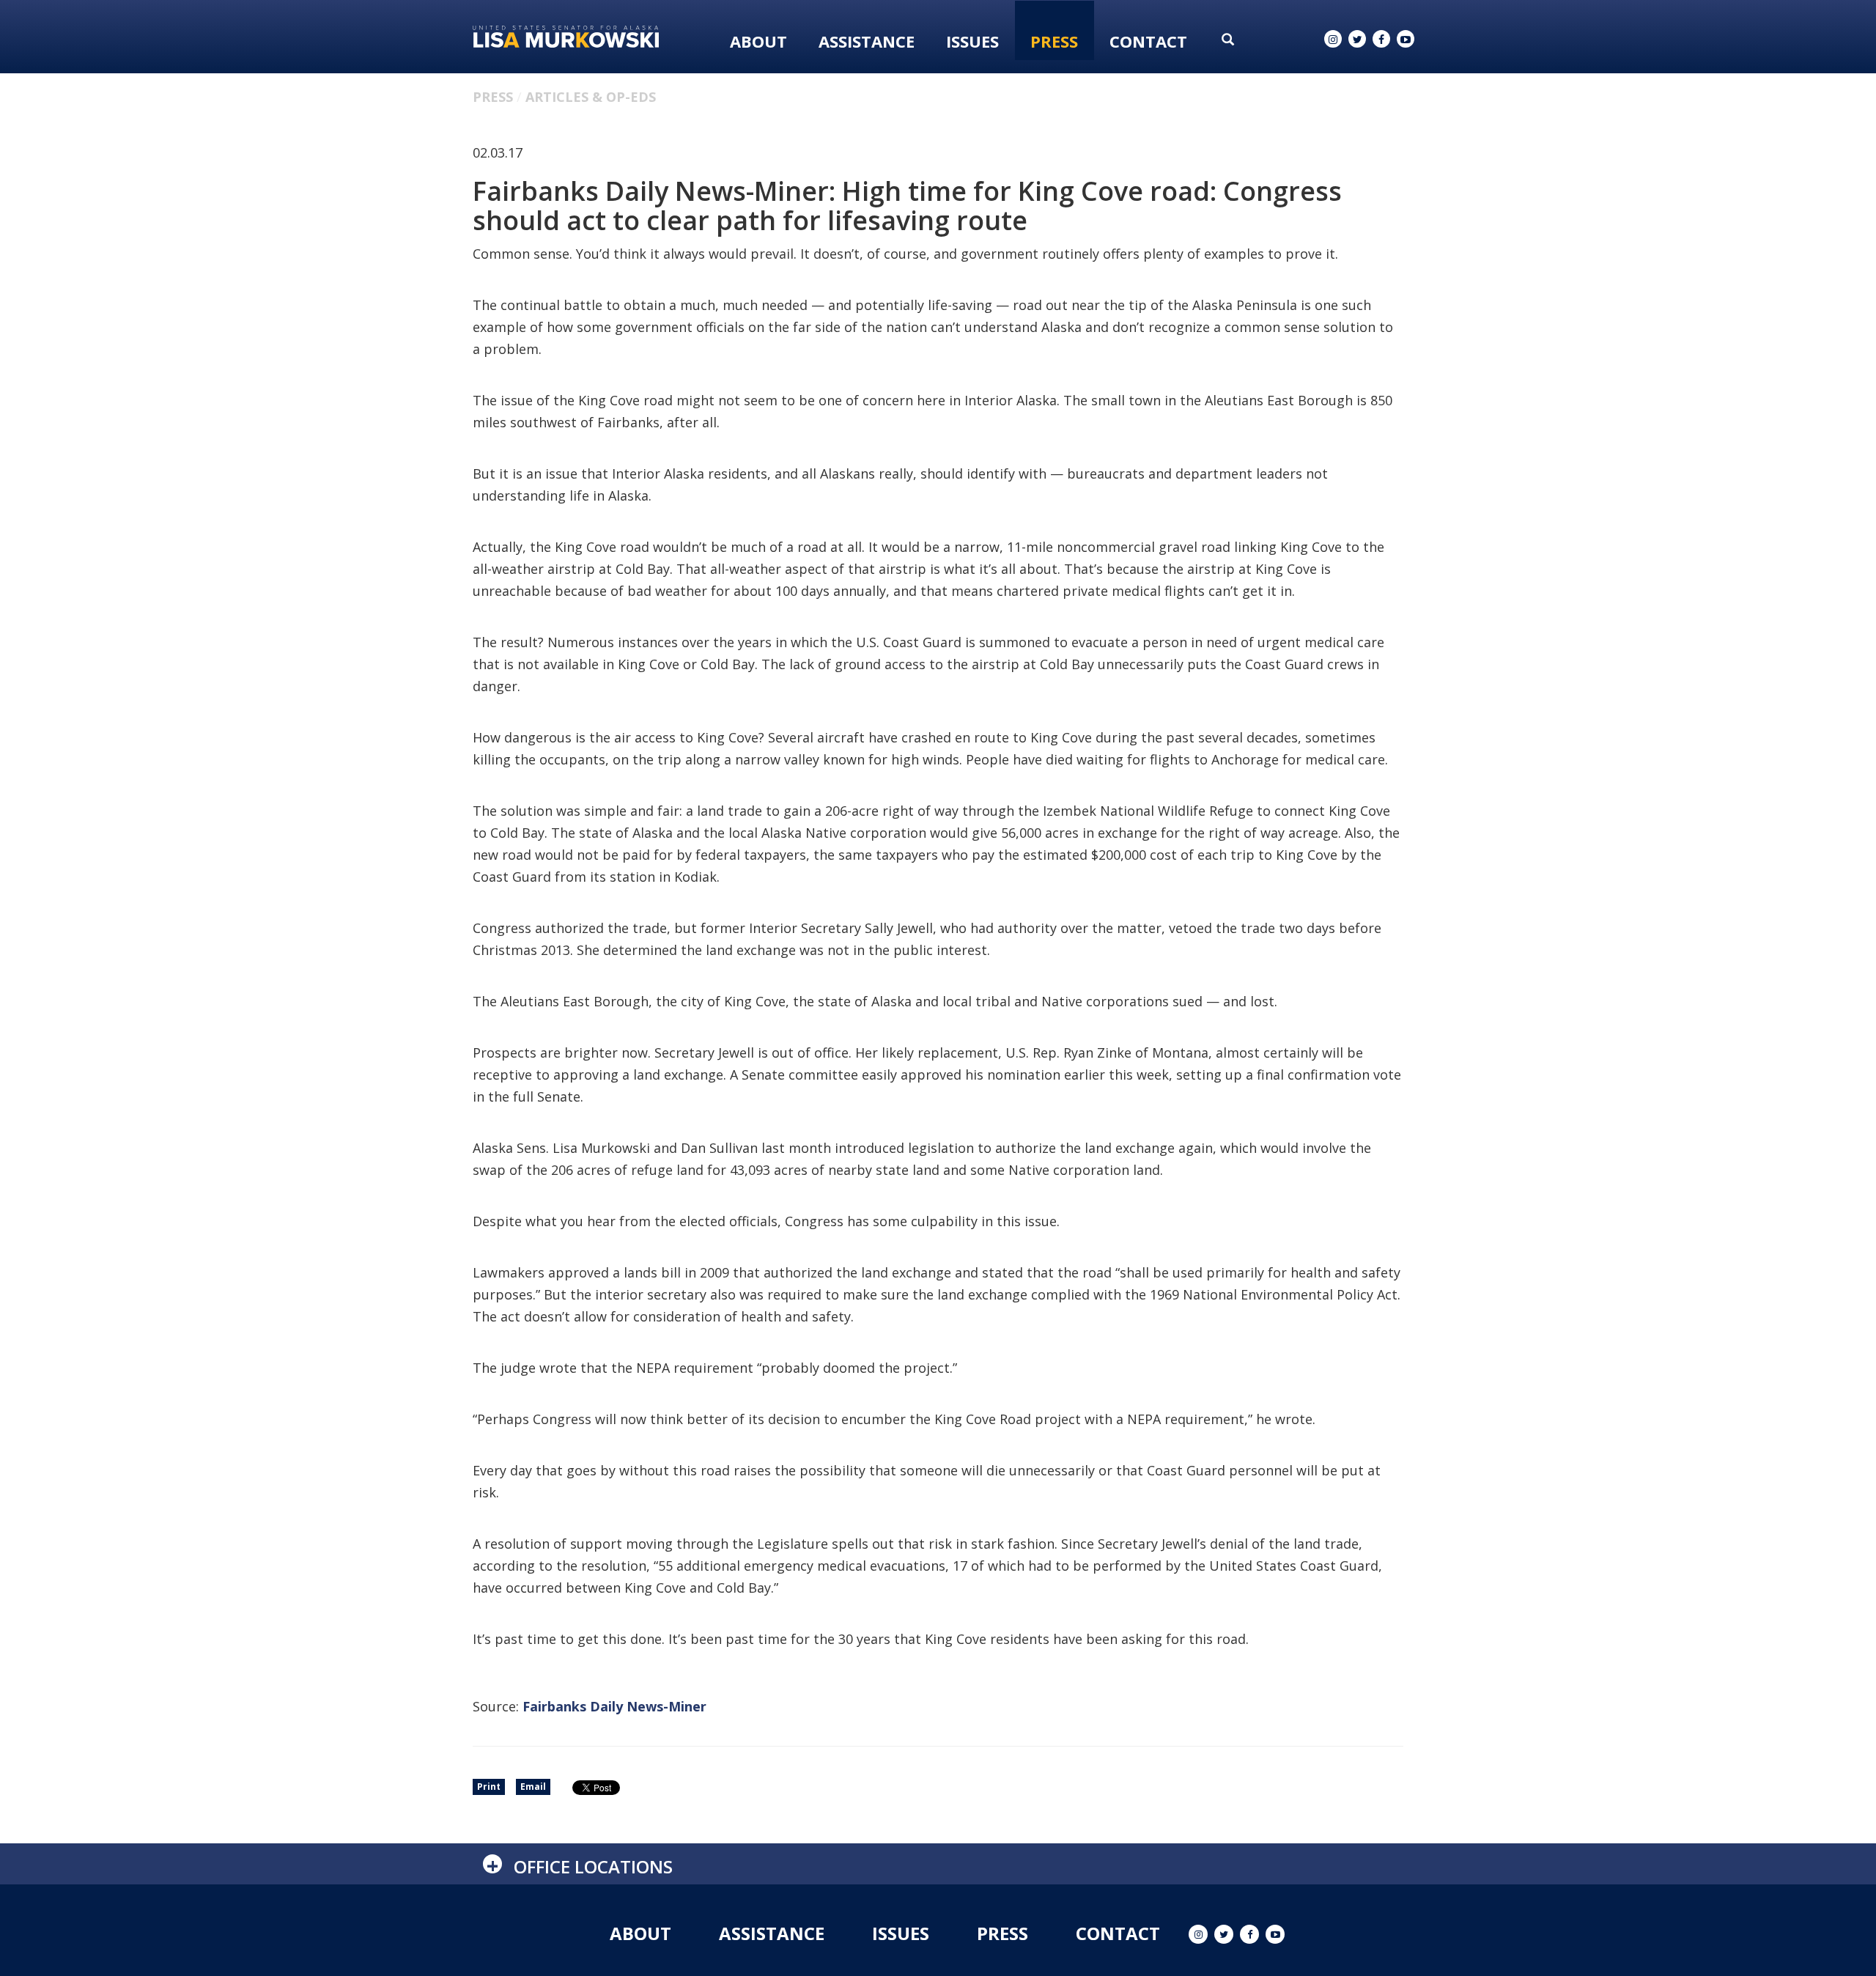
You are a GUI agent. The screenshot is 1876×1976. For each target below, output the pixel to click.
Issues (972, 41)
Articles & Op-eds (591, 97)
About (758, 41)
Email (533, 1787)
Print (489, 1787)
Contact (1148, 41)
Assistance (867, 41)
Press (1054, 41)
